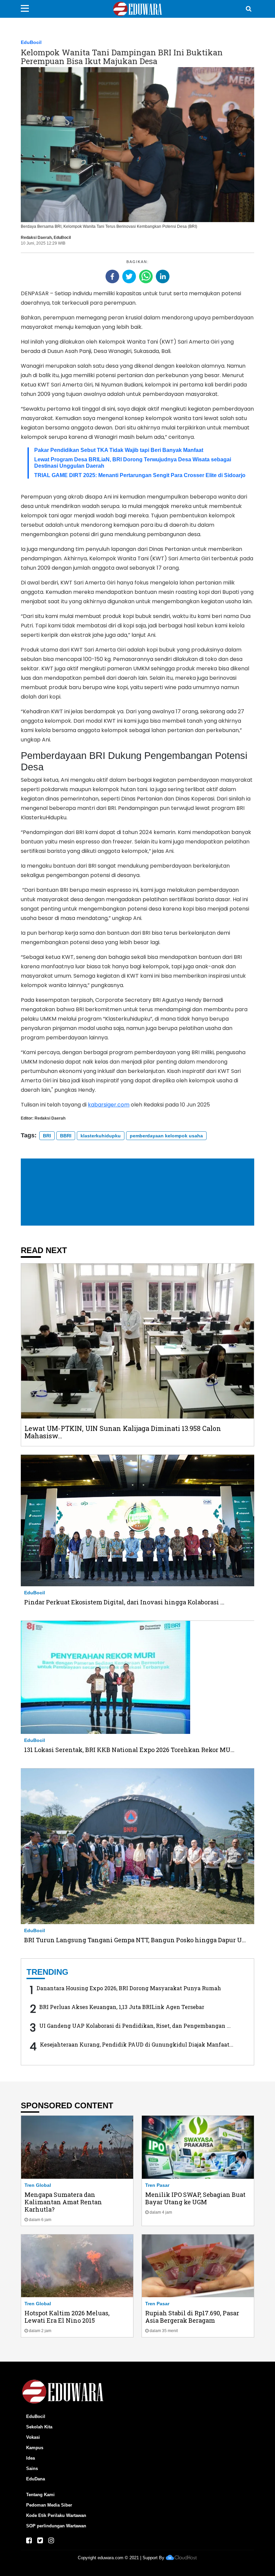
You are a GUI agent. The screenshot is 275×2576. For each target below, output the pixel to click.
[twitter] (129, 276)
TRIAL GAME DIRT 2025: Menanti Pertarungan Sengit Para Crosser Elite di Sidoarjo (140, 475)
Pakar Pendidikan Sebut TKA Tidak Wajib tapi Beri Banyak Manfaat (119, 450)
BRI (47, 1136)
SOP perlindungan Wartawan (56, 2526)
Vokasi (33, 2437)
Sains (32, 2468)
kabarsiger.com (109, 1105)
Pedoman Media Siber (49, 2505)
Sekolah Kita (39, 2427)
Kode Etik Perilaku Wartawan (56, 2515)
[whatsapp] (146, 276)
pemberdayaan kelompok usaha (166, 1136)
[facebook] (112, 276)
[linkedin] (163, 276)
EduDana (36, 2479)
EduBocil (31, 42)
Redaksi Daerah (36, 238)
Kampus (35, 2448)
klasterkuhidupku (101, 1136)
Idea (31, 2458)
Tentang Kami (40, 2495)
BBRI (66, 1136)
